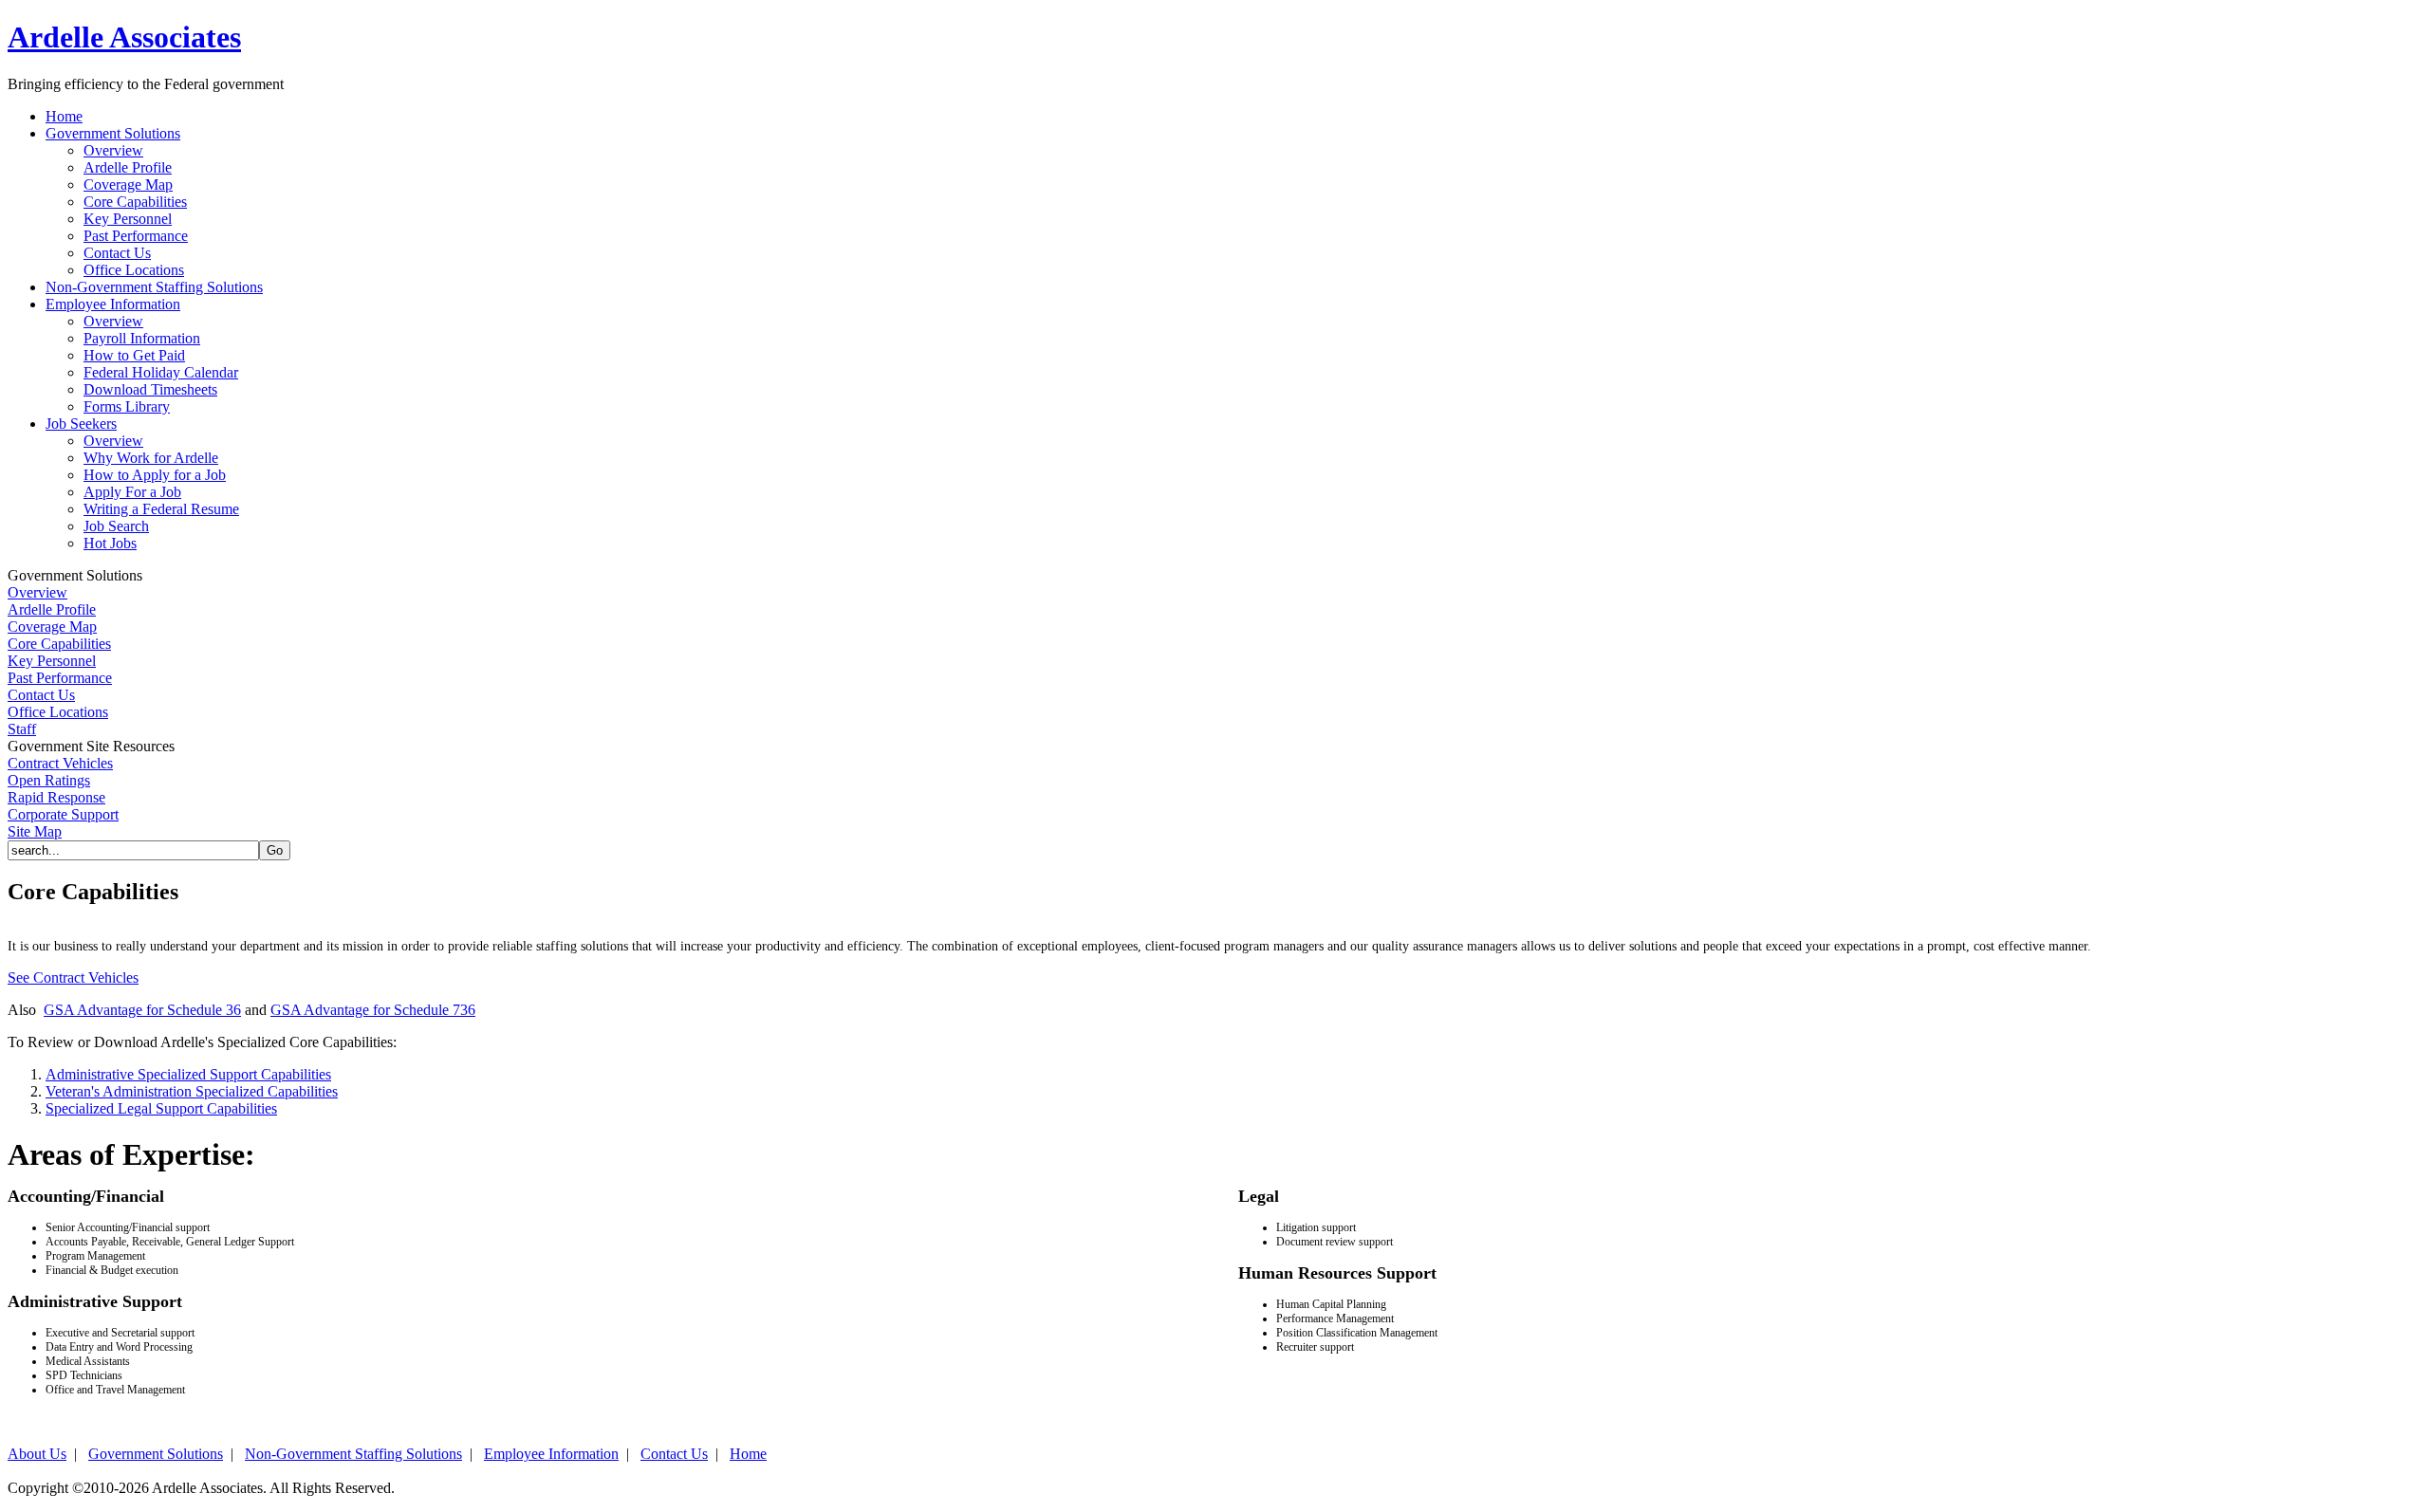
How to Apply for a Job (155, 475)
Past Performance (136, 236)
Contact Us (117, 253)
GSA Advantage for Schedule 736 (373, 1010)
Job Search (116, 526)
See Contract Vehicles (73, 977)
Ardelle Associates (124, 37)
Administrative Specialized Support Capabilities (188, 1074)
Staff (22, 729)
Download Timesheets (150, 389)
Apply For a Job (132, 492)
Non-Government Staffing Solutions (353, 1454)
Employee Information (551, 1454)
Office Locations (134, 270)
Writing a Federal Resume (161, 509)
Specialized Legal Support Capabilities (161, 1108)
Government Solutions (156, 1454)
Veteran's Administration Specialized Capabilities (192, 1091)
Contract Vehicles (60, 763)
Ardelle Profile (128, 167)
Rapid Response (56, 797)
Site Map (35, 831)
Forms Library (127, 406)
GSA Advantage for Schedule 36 (142, 1010)
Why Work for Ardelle (151, 458)
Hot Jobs (110, 543)
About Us (37, 1454)
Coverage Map (128, 184)
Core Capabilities (135, 202)
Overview (113, 150)
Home (748, 1454)
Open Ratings (49, 780)
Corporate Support (63, 814)
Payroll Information (142, 338)
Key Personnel (128, 219)
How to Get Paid (134, 355)
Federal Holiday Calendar (161, 372)
